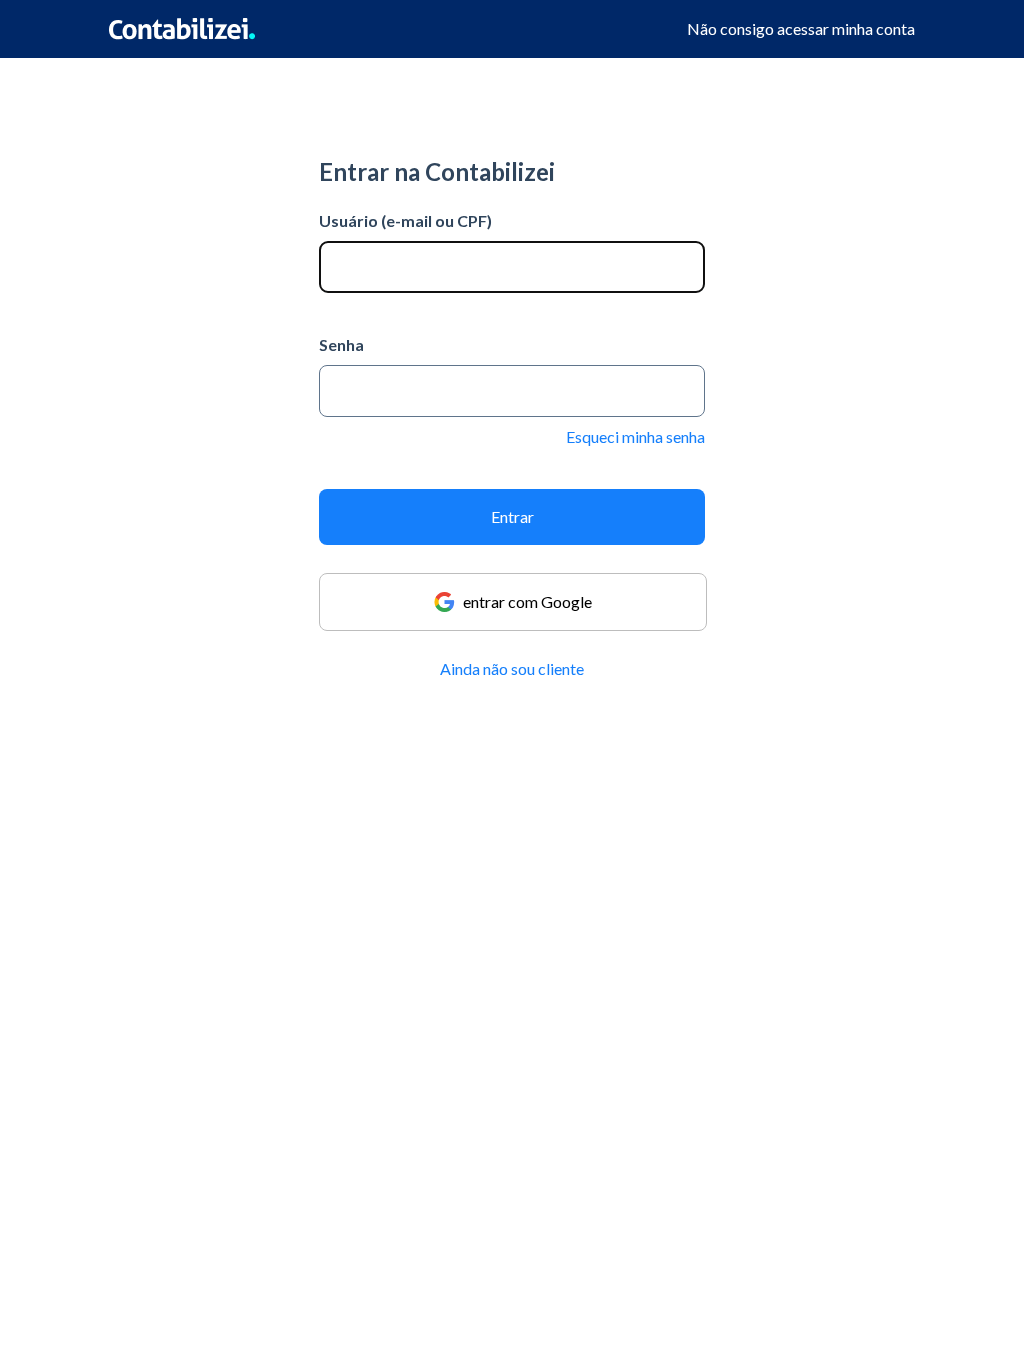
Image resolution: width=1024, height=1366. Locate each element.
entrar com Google (527, 601)
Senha (341, 344)
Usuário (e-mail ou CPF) (405, 220)
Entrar (512, 516)
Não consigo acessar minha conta (801, 28)
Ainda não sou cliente (512, 668)
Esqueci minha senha (635, 436)
